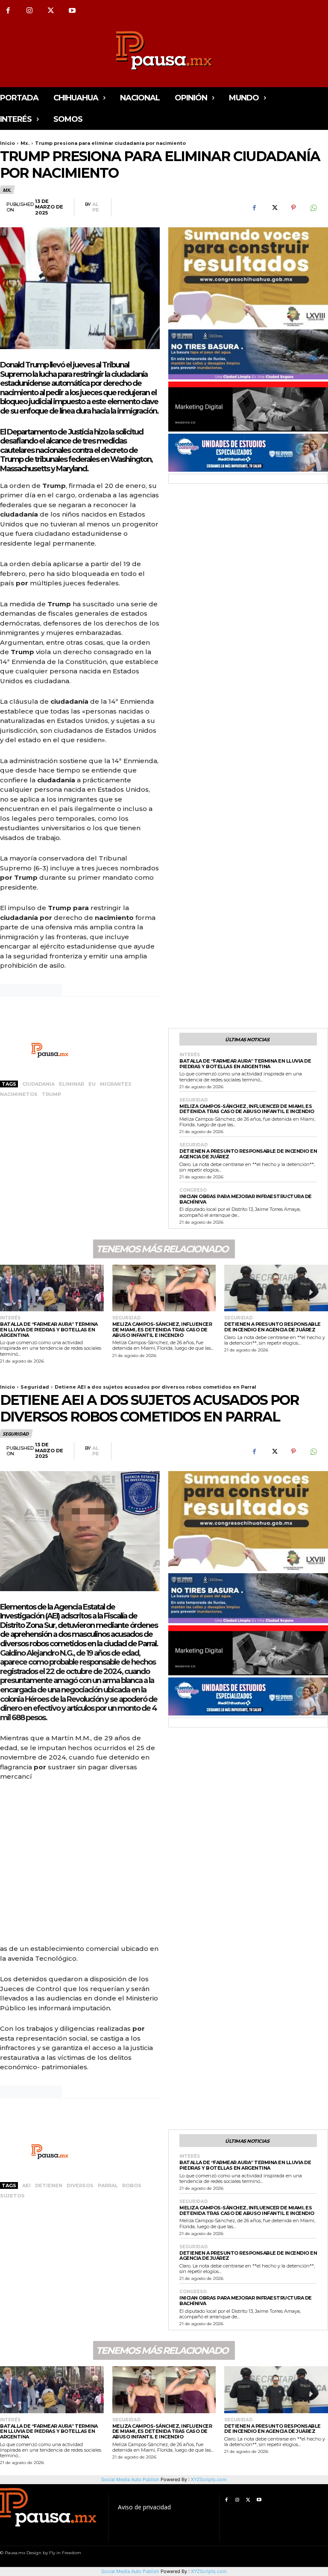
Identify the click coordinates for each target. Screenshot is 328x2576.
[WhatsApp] (313, 208)
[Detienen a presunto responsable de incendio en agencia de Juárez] (276, 1288)
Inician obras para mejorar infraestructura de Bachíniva (246, 1199)
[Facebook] (254, 208)
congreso (193, 1190)
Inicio (7, 143)
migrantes (116, 1084)
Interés (190, 1055)
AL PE (96, 207)
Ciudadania (38, 1084)
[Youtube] (72, 11)
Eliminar (72, 1084)
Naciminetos (19, 1094)
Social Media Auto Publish (130, 2571)
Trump (51, 1094)
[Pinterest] (293, 208)
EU (92, 1084)
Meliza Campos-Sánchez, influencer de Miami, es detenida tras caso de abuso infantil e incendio (247, 1109)
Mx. (25, 143)
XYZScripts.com (209, 2571)
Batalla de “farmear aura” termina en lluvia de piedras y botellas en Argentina (245, 1064)
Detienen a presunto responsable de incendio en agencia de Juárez (248, 1154)
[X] (51, 11)
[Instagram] (29, 11)
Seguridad (194, 1100)
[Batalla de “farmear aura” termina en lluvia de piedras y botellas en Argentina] (52, 1288)
